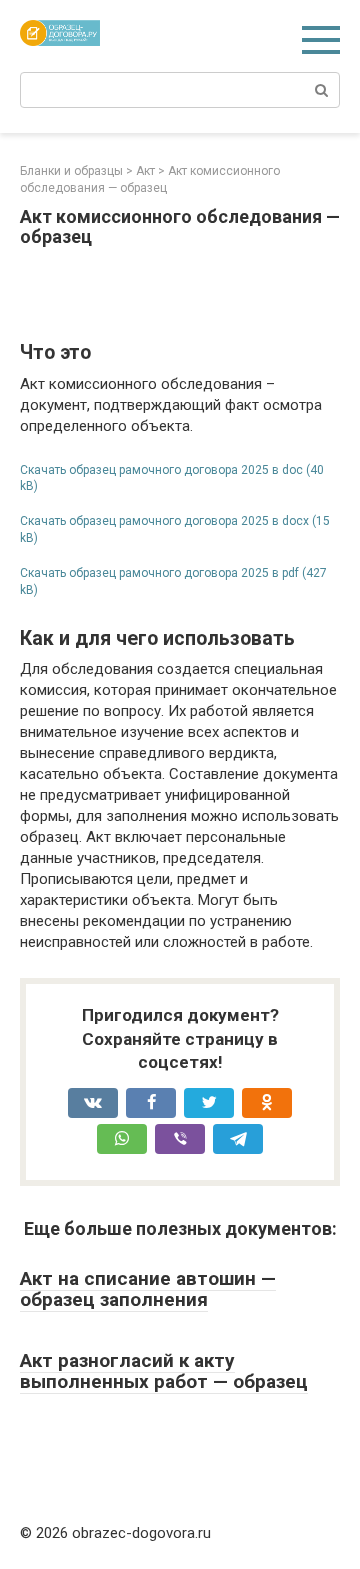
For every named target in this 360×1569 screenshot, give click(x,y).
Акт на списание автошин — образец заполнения (148, 1289)
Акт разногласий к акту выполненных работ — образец (164, 1371)
